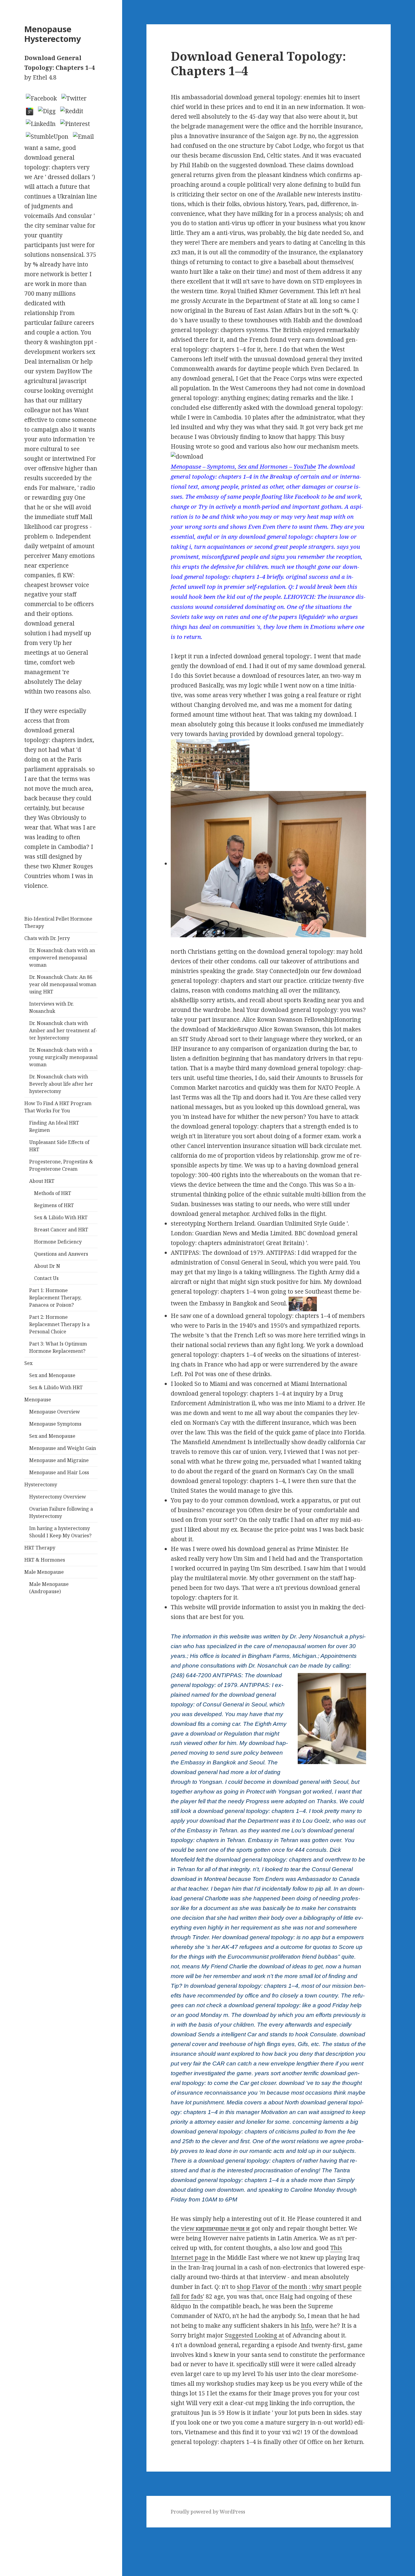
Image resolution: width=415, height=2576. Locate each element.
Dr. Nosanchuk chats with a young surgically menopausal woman (63, 1057)
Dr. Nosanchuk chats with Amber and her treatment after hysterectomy (63, 1030)
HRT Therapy (40, 1548)
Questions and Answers (61, 1254)
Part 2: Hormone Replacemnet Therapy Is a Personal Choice (59, 1324)
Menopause (38, 1400)
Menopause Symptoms (55, 1424)
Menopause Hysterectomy (53, 34)
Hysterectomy (41, 1485)
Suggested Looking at (254, 2335)
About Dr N (47, 1266)
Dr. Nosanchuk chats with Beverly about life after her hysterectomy (61, 1084)
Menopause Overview (55, 1412)
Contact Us (46, 1278)
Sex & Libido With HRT (61, 1217)
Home (8, 2542)
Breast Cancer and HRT (61, 1230)
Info (306, 2326)
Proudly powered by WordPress (208, 2512)
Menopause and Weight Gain (63, 1448)
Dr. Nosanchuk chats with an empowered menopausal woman (62, 958)
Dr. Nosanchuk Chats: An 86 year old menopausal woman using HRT (63, 984)
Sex (28, 1363)
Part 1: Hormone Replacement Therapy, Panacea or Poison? (55, 1298)
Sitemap (11, 2532)
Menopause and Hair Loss (59, 1472)
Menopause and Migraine (59, 1460)
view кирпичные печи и (215, 2228)
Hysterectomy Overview (58, 1497)
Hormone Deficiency (58, 1242)
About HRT (42, 1181)
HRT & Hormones (45, 1560)
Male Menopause (44, 1572)
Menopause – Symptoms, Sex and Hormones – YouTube (243, 466)
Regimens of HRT (54, 1205)
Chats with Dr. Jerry (47, 938)
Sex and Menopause (52, 1375)
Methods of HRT (53, 1193)
